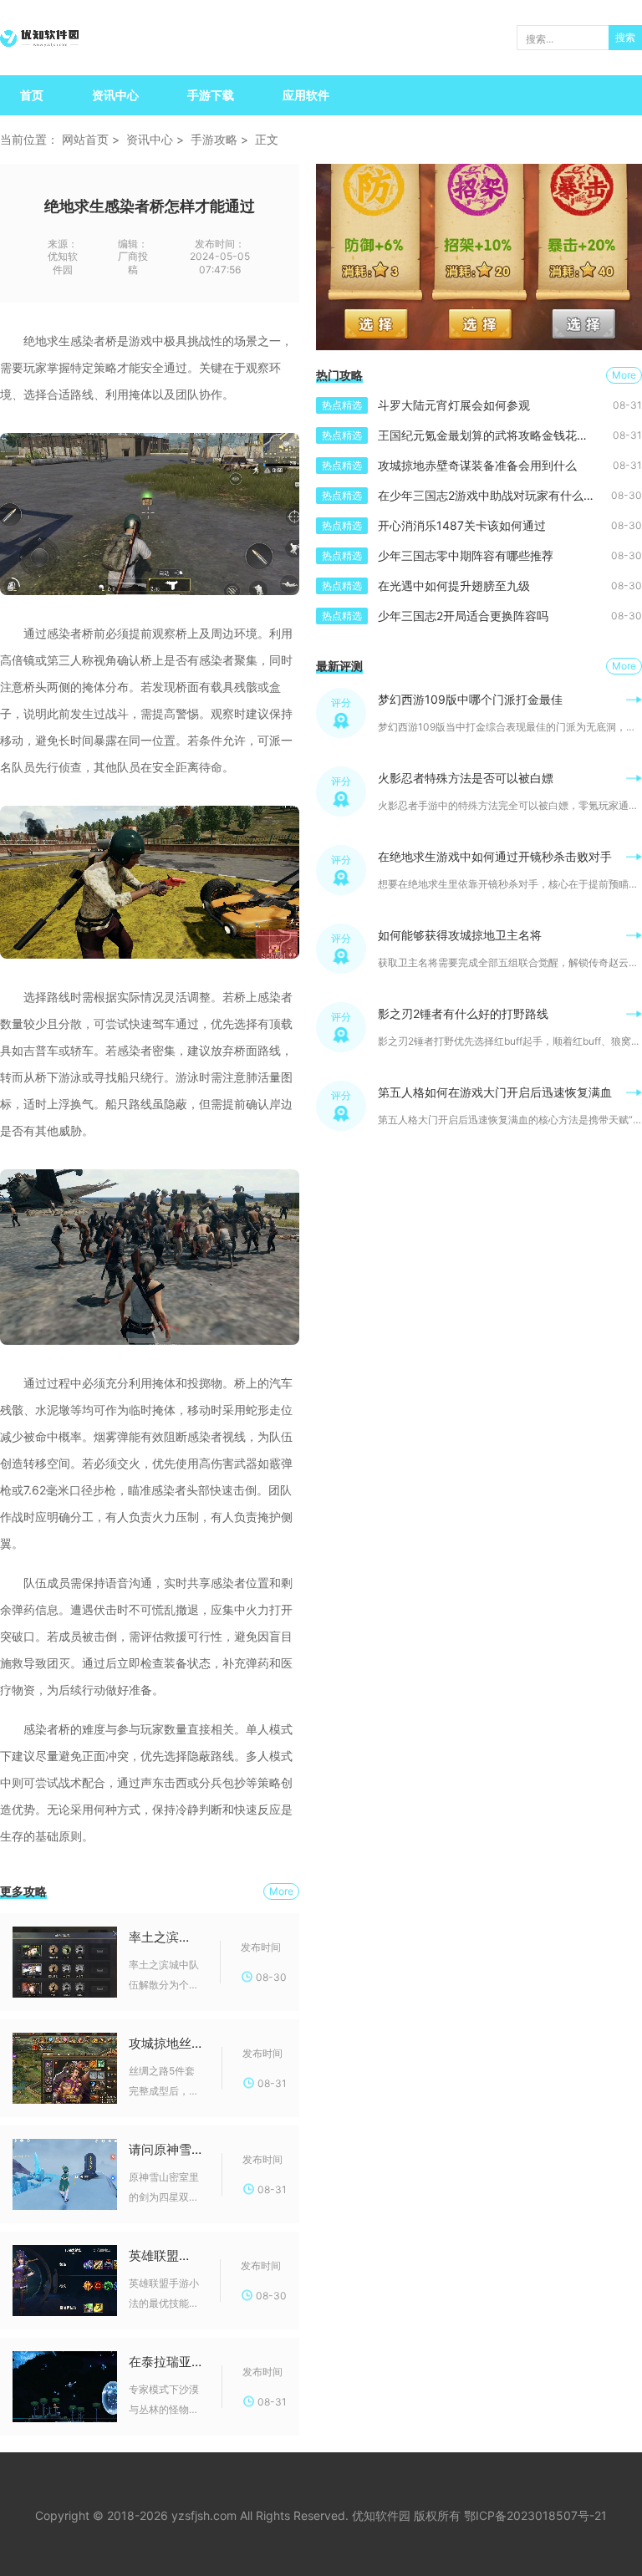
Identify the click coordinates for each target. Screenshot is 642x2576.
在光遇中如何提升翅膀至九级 (454, 585)
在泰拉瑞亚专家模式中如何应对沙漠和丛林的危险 (165, 2362)
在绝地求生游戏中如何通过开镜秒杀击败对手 (495, 856)
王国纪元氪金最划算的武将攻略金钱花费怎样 (495, 435)
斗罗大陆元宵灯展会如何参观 (454, 405)
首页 (32, 95)
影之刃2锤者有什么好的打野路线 (463, 1013)
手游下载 (211, 95)
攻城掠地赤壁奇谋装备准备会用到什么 (477, 465)
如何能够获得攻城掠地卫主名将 (460, 935)
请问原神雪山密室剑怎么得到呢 (165, 2149)
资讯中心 (115, 95)
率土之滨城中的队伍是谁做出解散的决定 (164, 1937)
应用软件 (306, 95)
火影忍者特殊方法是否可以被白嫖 (466, 778)
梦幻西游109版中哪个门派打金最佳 (470, 699)
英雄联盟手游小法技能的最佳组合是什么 (164, 2255)
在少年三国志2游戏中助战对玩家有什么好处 (492, 495)
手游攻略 (214, 139)
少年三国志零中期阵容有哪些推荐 (466, 555)
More (281, 1891)
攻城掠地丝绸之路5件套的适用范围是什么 (165, 2043)
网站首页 (85, 139)
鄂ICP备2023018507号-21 (535, 2515)
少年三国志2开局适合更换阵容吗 (463, 616)
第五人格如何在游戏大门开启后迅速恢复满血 (495, 1092)
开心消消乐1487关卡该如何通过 (462, 525)
